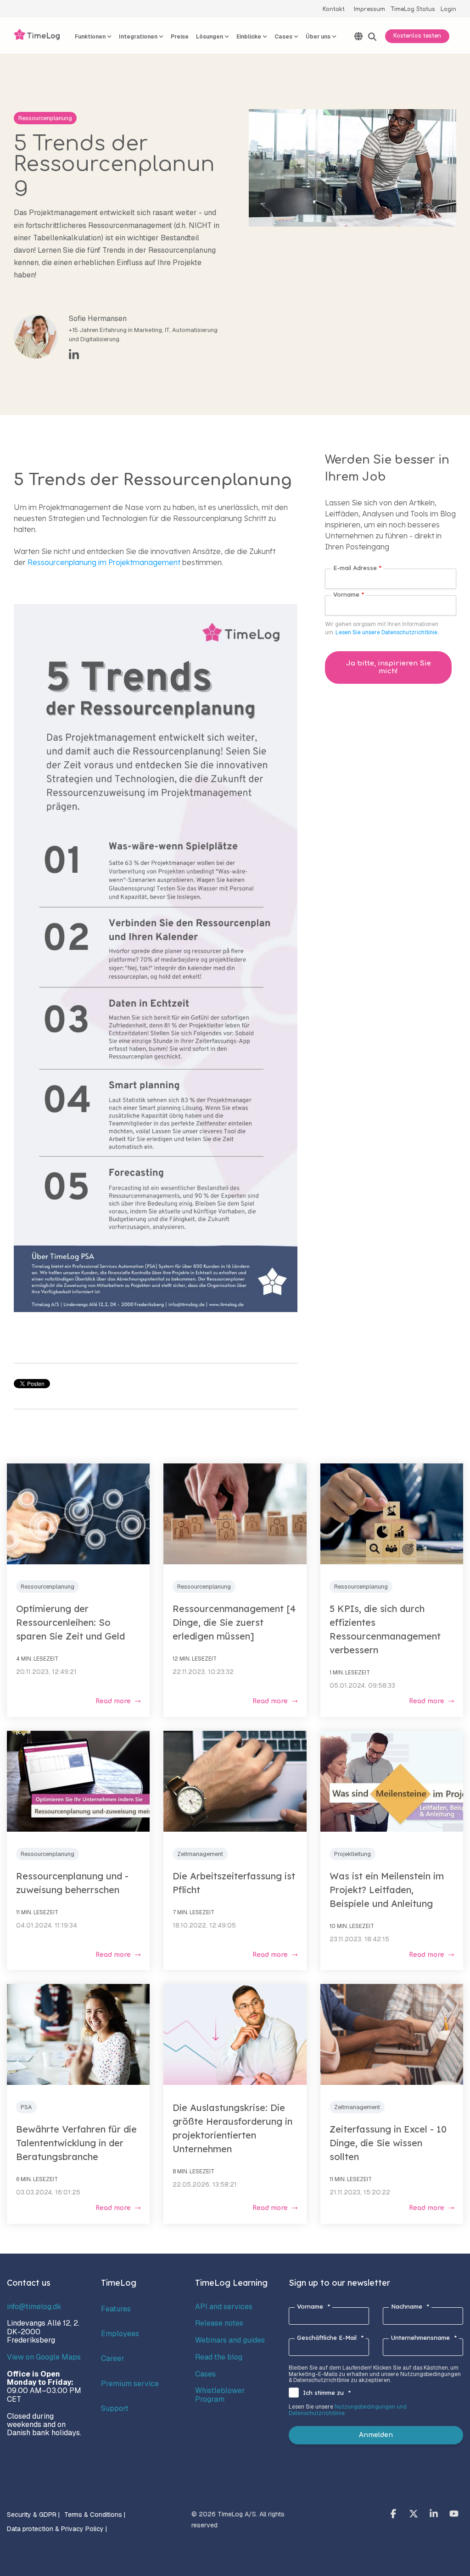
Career (113, 2358)
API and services (224, 2307)
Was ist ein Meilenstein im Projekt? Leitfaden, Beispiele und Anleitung (387, 1890)
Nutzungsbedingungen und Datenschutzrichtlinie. (348, 2410)
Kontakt (334, 9)
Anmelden (376, 2435)
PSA (26, 2107)
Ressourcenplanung (45, 118)
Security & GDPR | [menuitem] (33, 2515)
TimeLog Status (413, 9)
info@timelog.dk (34, 2307)
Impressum (369, 9)
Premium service (130, 2384)
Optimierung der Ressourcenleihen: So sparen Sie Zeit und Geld (70, 1622)
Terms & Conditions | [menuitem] (95, 2515)
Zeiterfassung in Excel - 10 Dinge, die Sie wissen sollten (388, 2143)
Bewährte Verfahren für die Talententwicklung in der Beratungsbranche (76, 2143)
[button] (394, 2515)
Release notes (219, 2323)
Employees (120, 2334)
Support (115, 2408)
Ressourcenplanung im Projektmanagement (104, 562)
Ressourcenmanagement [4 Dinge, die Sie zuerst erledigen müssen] (234, 1622)
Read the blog (219, 2357)
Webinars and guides (230, 2340)
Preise (180, 37)
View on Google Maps (44, 2357)
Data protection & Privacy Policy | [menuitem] (57, 2529)
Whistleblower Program (220, 2395)
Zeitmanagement (200, 1854)
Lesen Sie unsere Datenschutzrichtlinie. (387, 632)
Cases (205, 2374)
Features (116, 2309)
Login (448, 9)
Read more (113, 1701)
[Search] (372, 37)
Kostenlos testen (417, 36)
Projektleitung (352, 1854)
